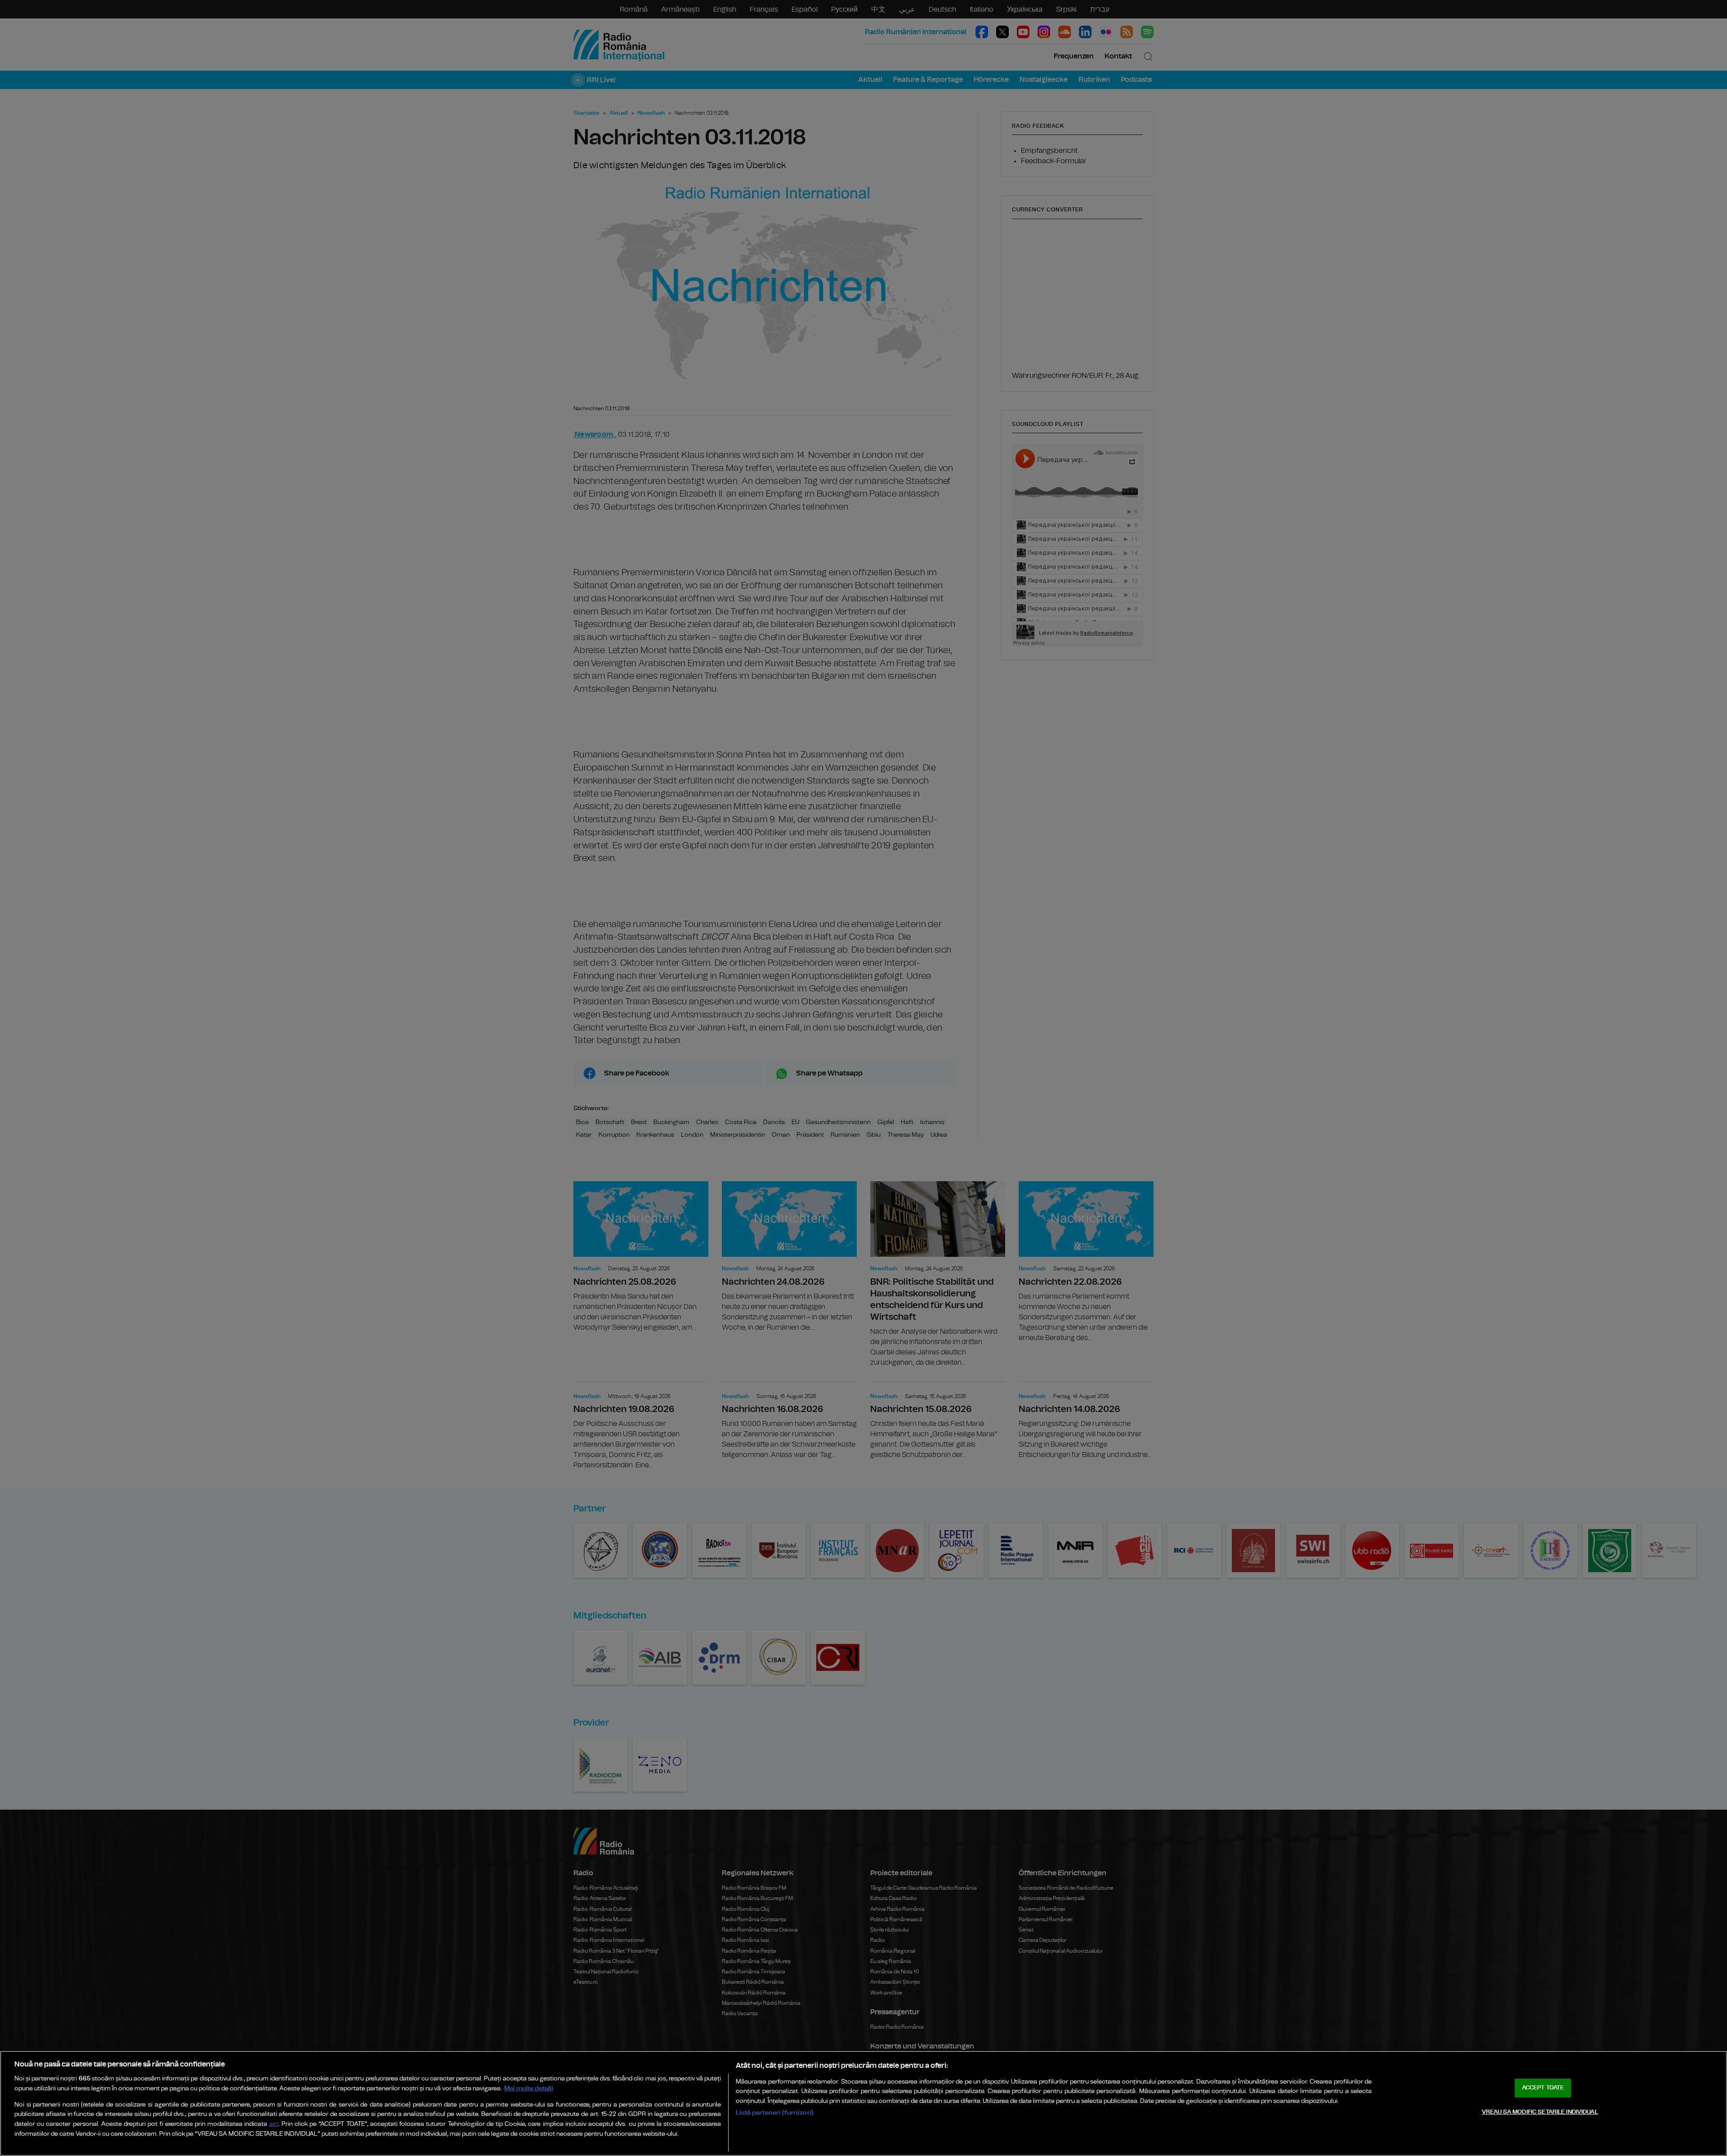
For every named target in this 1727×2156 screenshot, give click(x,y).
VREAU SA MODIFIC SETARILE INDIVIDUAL (1540, 2112)
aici (274, 2124)
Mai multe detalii (529, 2088)
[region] (863, 2103)
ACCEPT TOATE (1543, 2088)
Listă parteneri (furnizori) (775, 2113)
